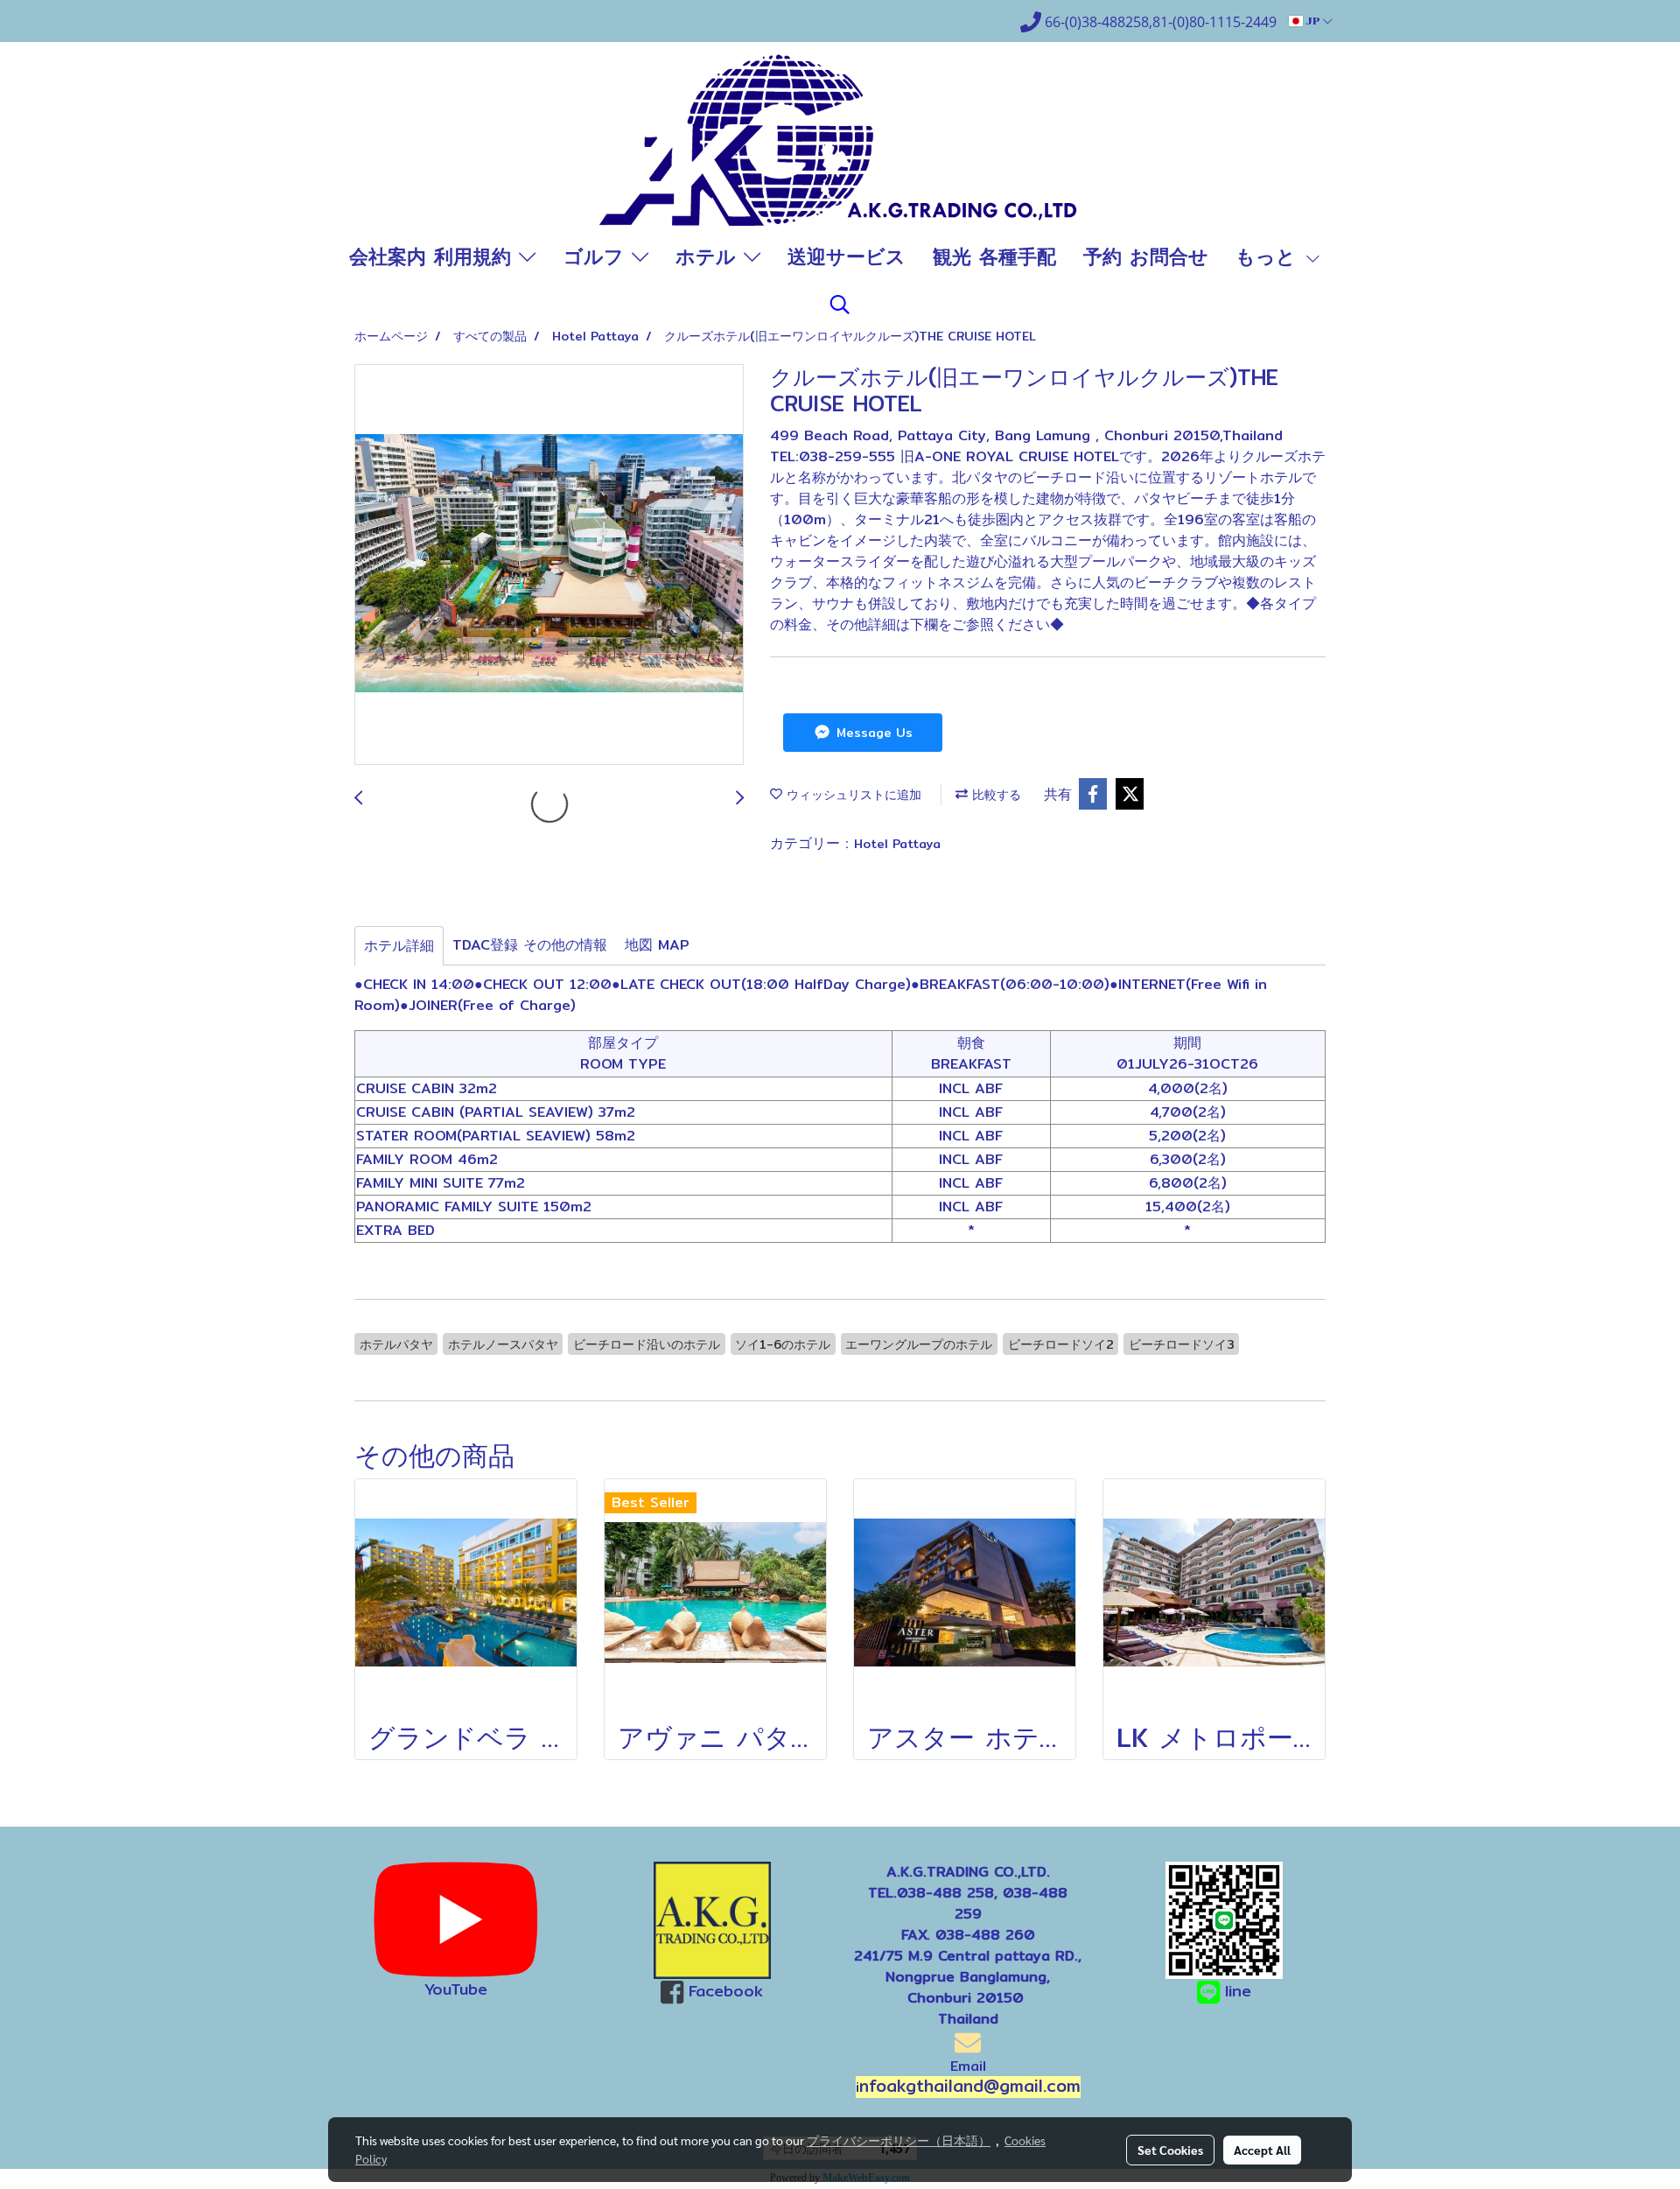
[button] (840, 305)
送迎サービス (847, 256)
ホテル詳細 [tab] (399, 946)
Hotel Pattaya (897, 844)
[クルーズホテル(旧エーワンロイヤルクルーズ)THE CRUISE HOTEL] (549, 565)
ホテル (710, 256)
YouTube (456, 1989)
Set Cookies (1170, 2150)
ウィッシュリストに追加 (852, 795)
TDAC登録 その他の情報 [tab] (530, 945)
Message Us (872, 733)
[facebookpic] (713, 1920)
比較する (994, 795)
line (1238, 1991)
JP (1313, 21)
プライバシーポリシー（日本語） (899, 2140)
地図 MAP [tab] (657, 945)
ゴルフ (598, 256)
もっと (1270, 256)
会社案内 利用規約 (434, 256)
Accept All (1262, 2150)
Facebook (726, 1991)
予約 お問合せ (1146, 256)
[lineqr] (1224, 1919)
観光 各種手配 (994, 256)
